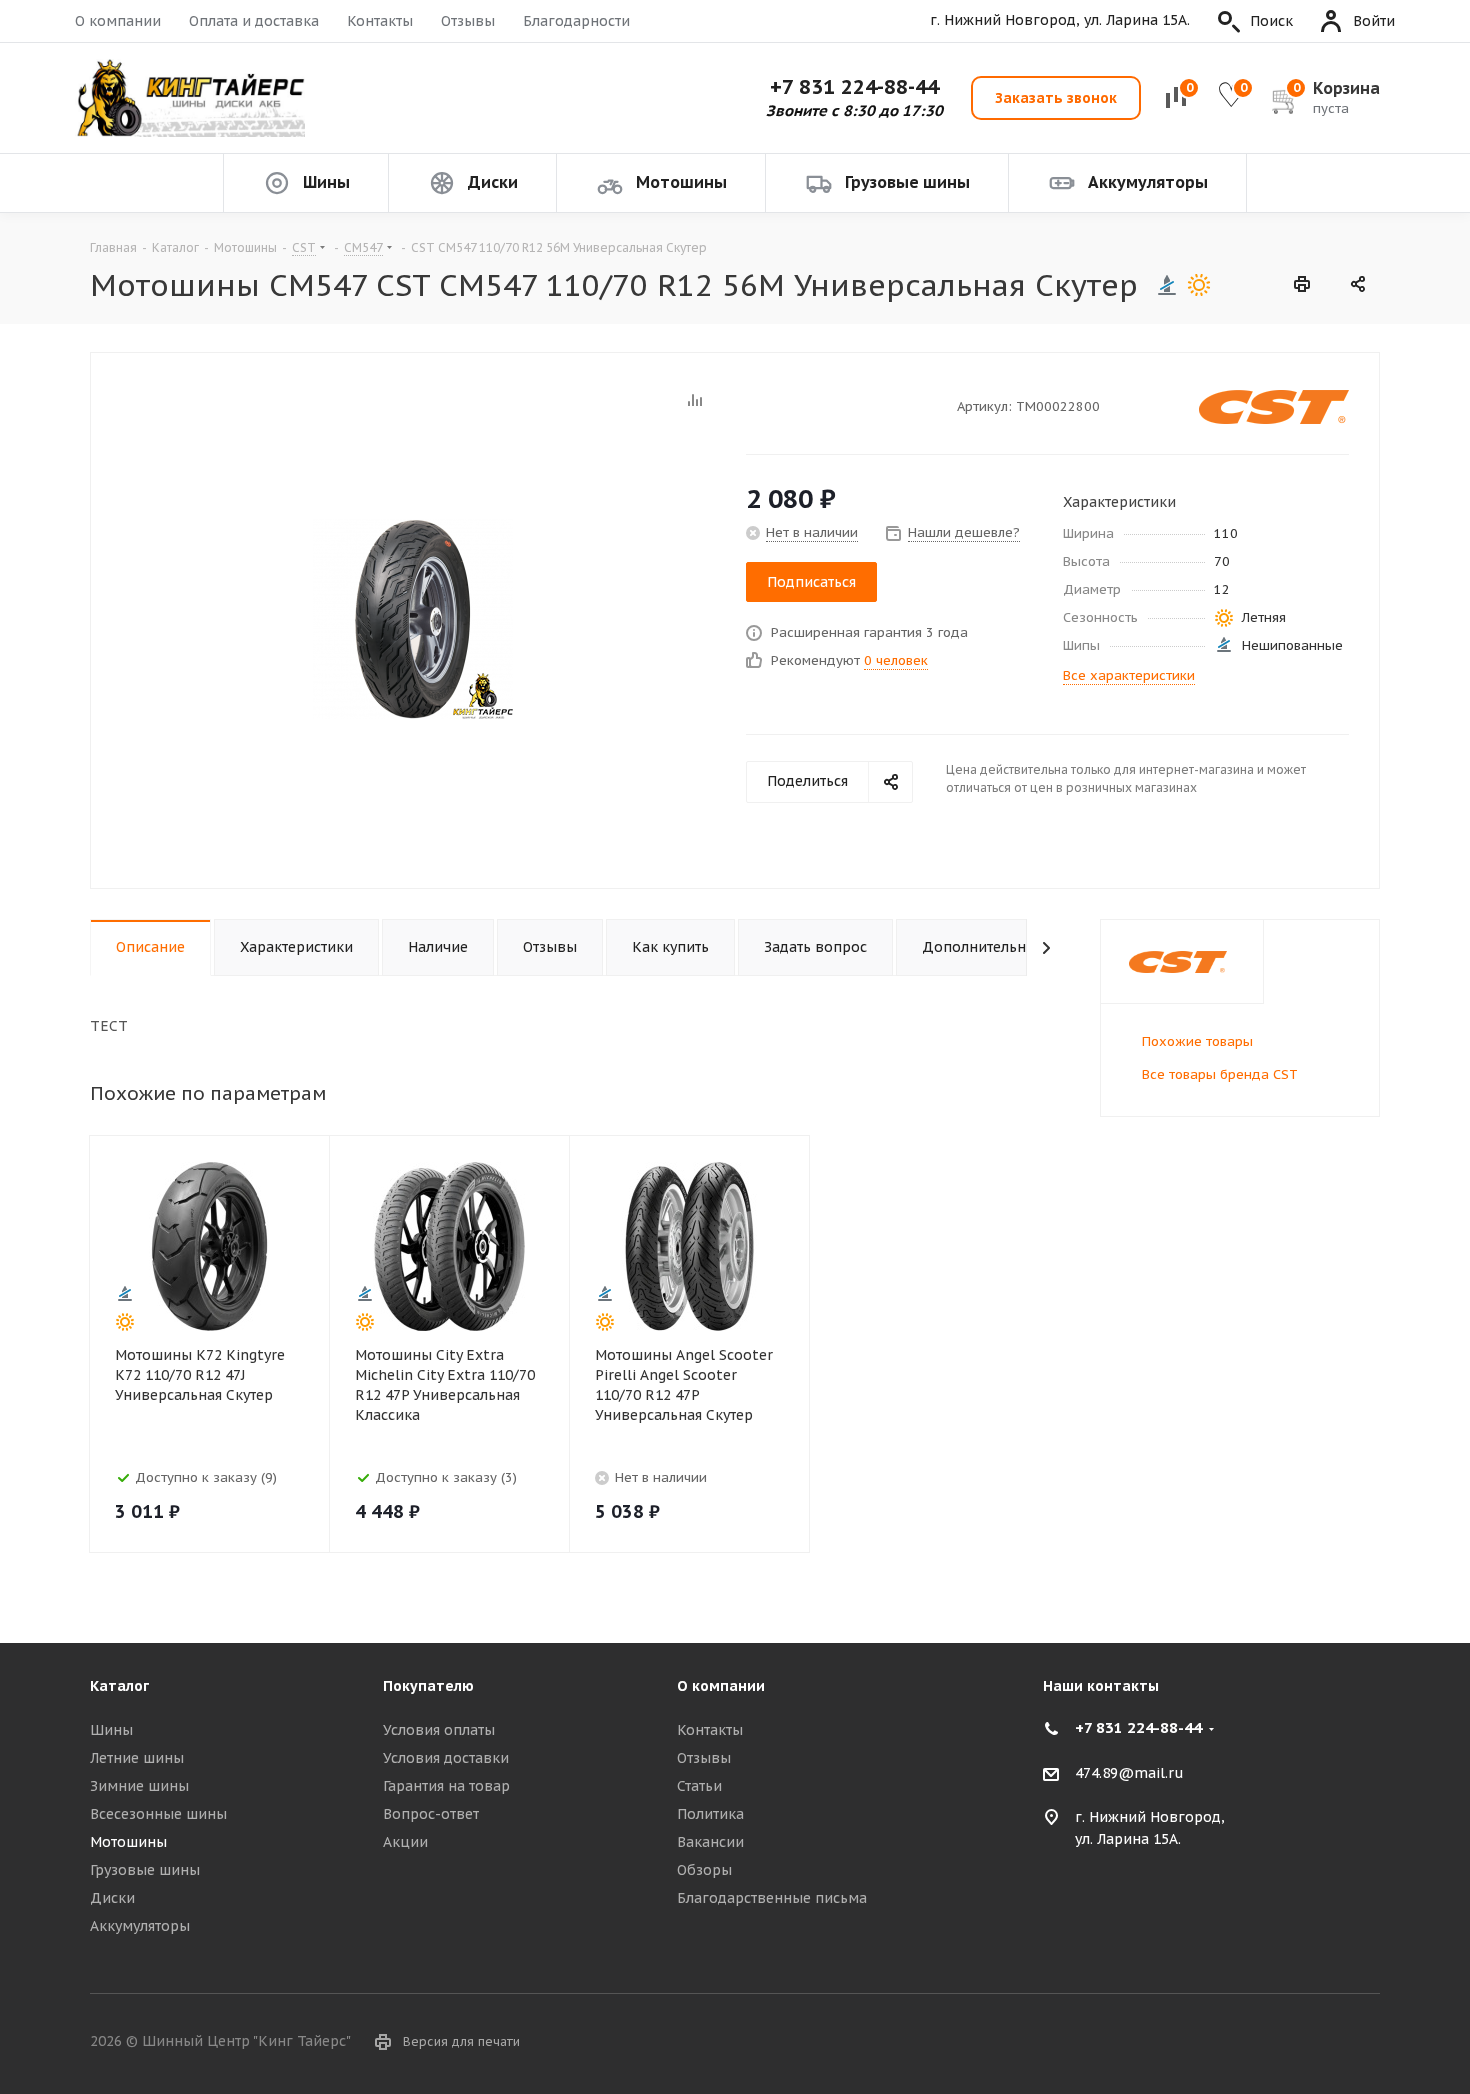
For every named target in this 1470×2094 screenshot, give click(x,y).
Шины (111, 1730)
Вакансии (710, 1842)
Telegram (1365, 2043)
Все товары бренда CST (1220, 1074)
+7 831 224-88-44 (854, 87)
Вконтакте (1315, 2043)
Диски (112, 1898)
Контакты (380, 21)
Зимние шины (139, 1786)
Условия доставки (446, 1758)
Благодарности (576, 21)
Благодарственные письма (772, 1898)
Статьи (699, 1786)
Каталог (119, 1686)
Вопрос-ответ (431, 1814)
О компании (118, 21)
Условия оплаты (439, 1730)
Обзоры (704, 1870)
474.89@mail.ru (1129, 1773)
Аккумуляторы (140, 1926)
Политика (710, 1814)
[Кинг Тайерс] (190, 98)
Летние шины (137, 1758)
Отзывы (468, 21)
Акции (405, 1842)
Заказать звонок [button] (1056, 98)
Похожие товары (1197, 1041)
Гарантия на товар (446, 1786)
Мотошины (128, 1842)
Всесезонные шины (158, 1814)
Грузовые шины (145, 1870)
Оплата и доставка (254, 21)
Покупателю (428, 1686)
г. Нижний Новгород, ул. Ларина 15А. (1060, 20)
